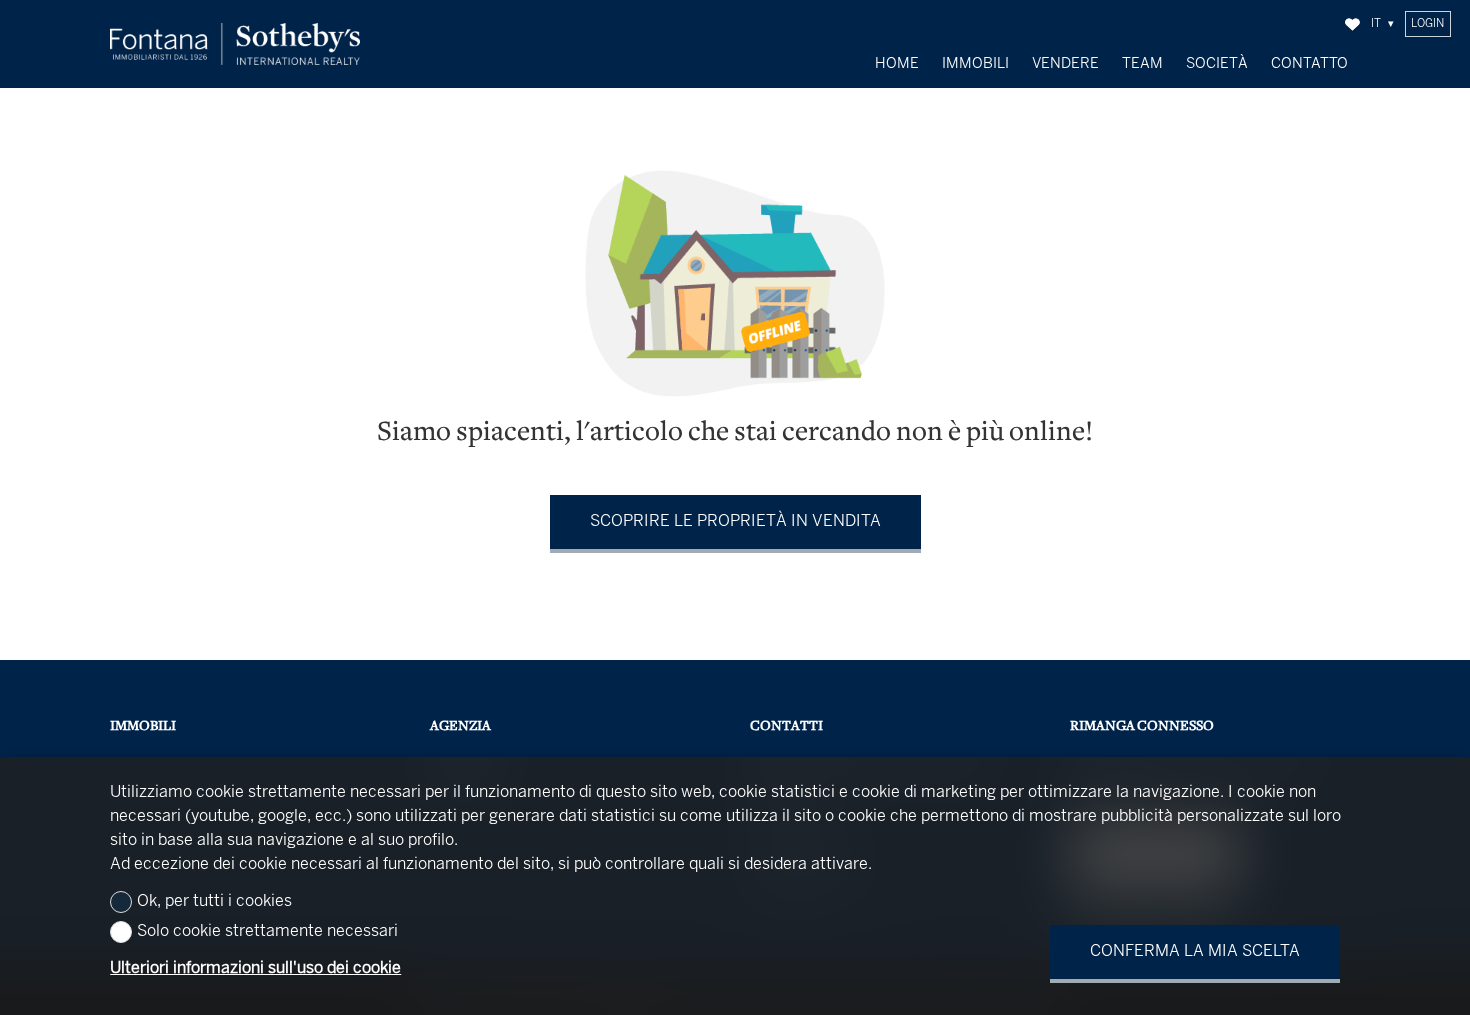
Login (1427, 24)
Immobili (975, 64)
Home (897, 64)
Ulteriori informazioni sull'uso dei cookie (255, 968)
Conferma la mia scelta (1195, 951)
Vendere (1065, 64)
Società (1217, 64)
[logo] (235, 44)
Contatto (1309, 64)
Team (1142, 64)
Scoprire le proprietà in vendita (735, 521)
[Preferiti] (1352, 24)
